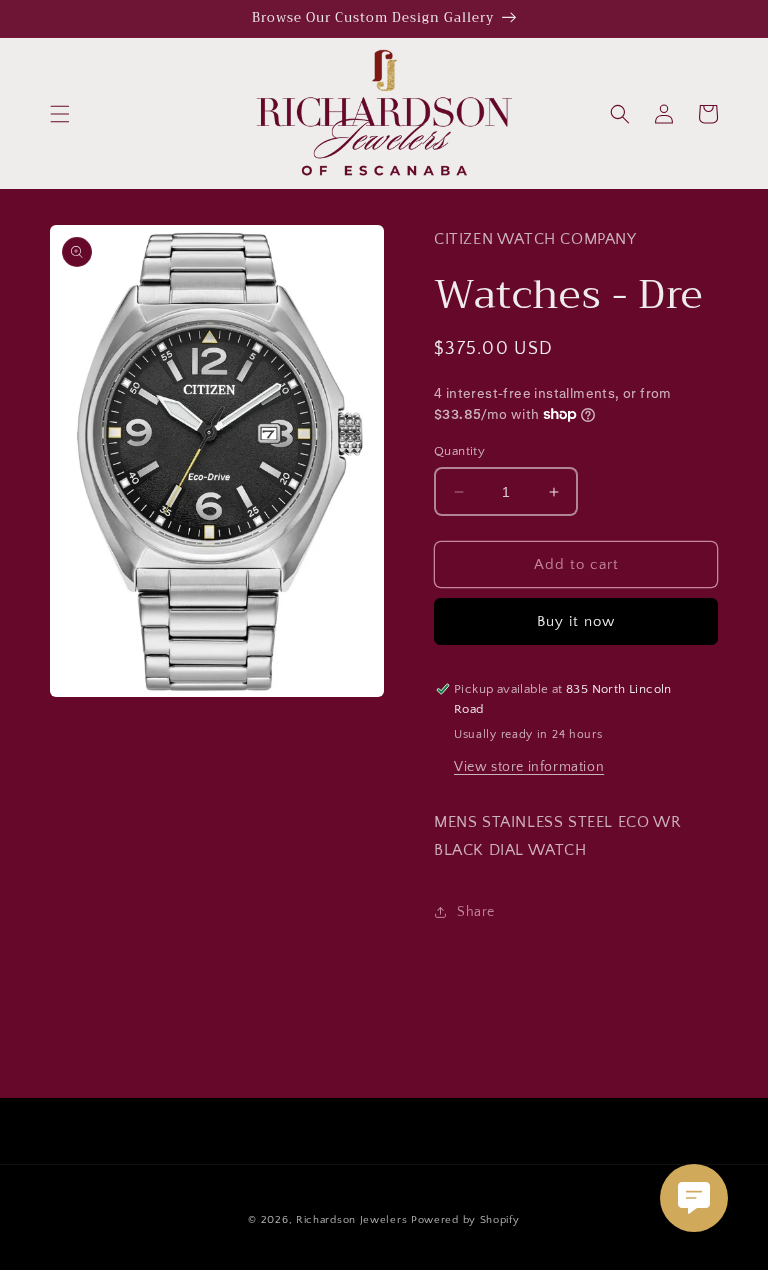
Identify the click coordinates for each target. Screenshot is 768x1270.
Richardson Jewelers (351, 1220)
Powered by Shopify (465, 1220)
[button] (60, 114)
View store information (529, 767)
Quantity (459, 451)
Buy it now (576, 621)
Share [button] (476, 912)
